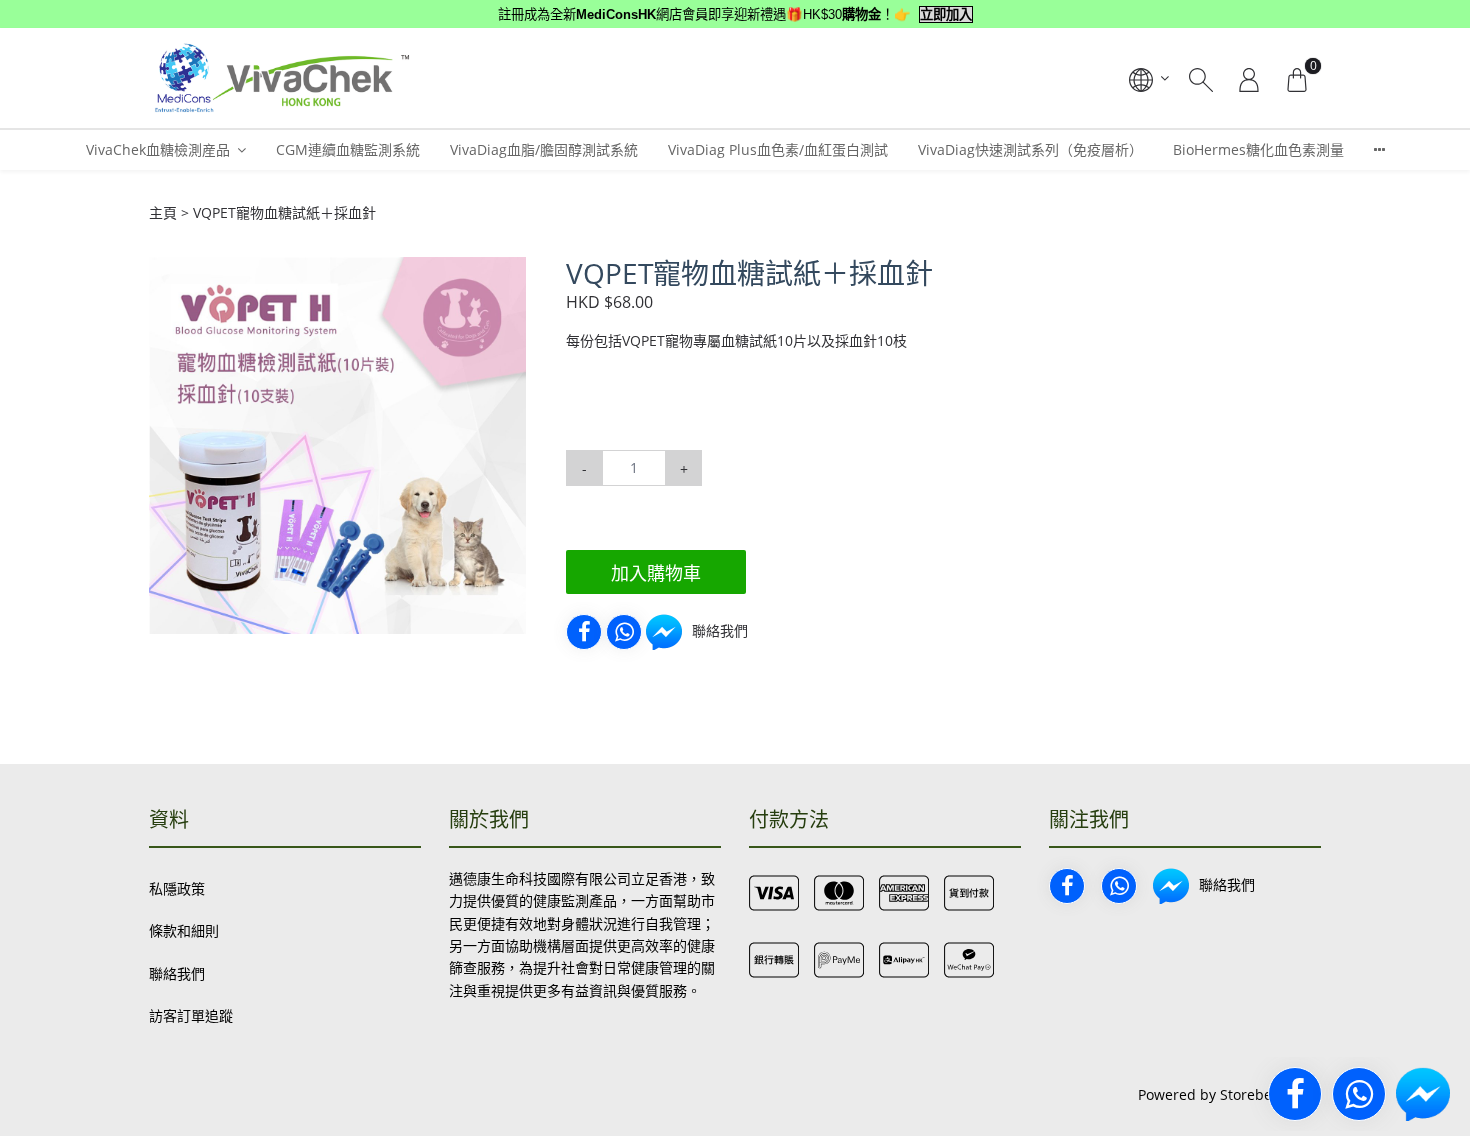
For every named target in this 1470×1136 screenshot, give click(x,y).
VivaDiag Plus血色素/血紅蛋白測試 (778, 149)
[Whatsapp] (624, 632)
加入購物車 (656, 573)
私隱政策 (177, 888)
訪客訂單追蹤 (191, 1015)
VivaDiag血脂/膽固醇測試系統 (544, 149)
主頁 (163, 212)
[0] (1297, 78)
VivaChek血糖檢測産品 (158, 149)
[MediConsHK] (280, 78)
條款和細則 (184, 930)
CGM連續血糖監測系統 (348, 149)
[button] (508, 275)
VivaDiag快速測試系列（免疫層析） (1030, 149)
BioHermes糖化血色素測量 (1258, 149)
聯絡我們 (177, 973)
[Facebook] (584, 632)
